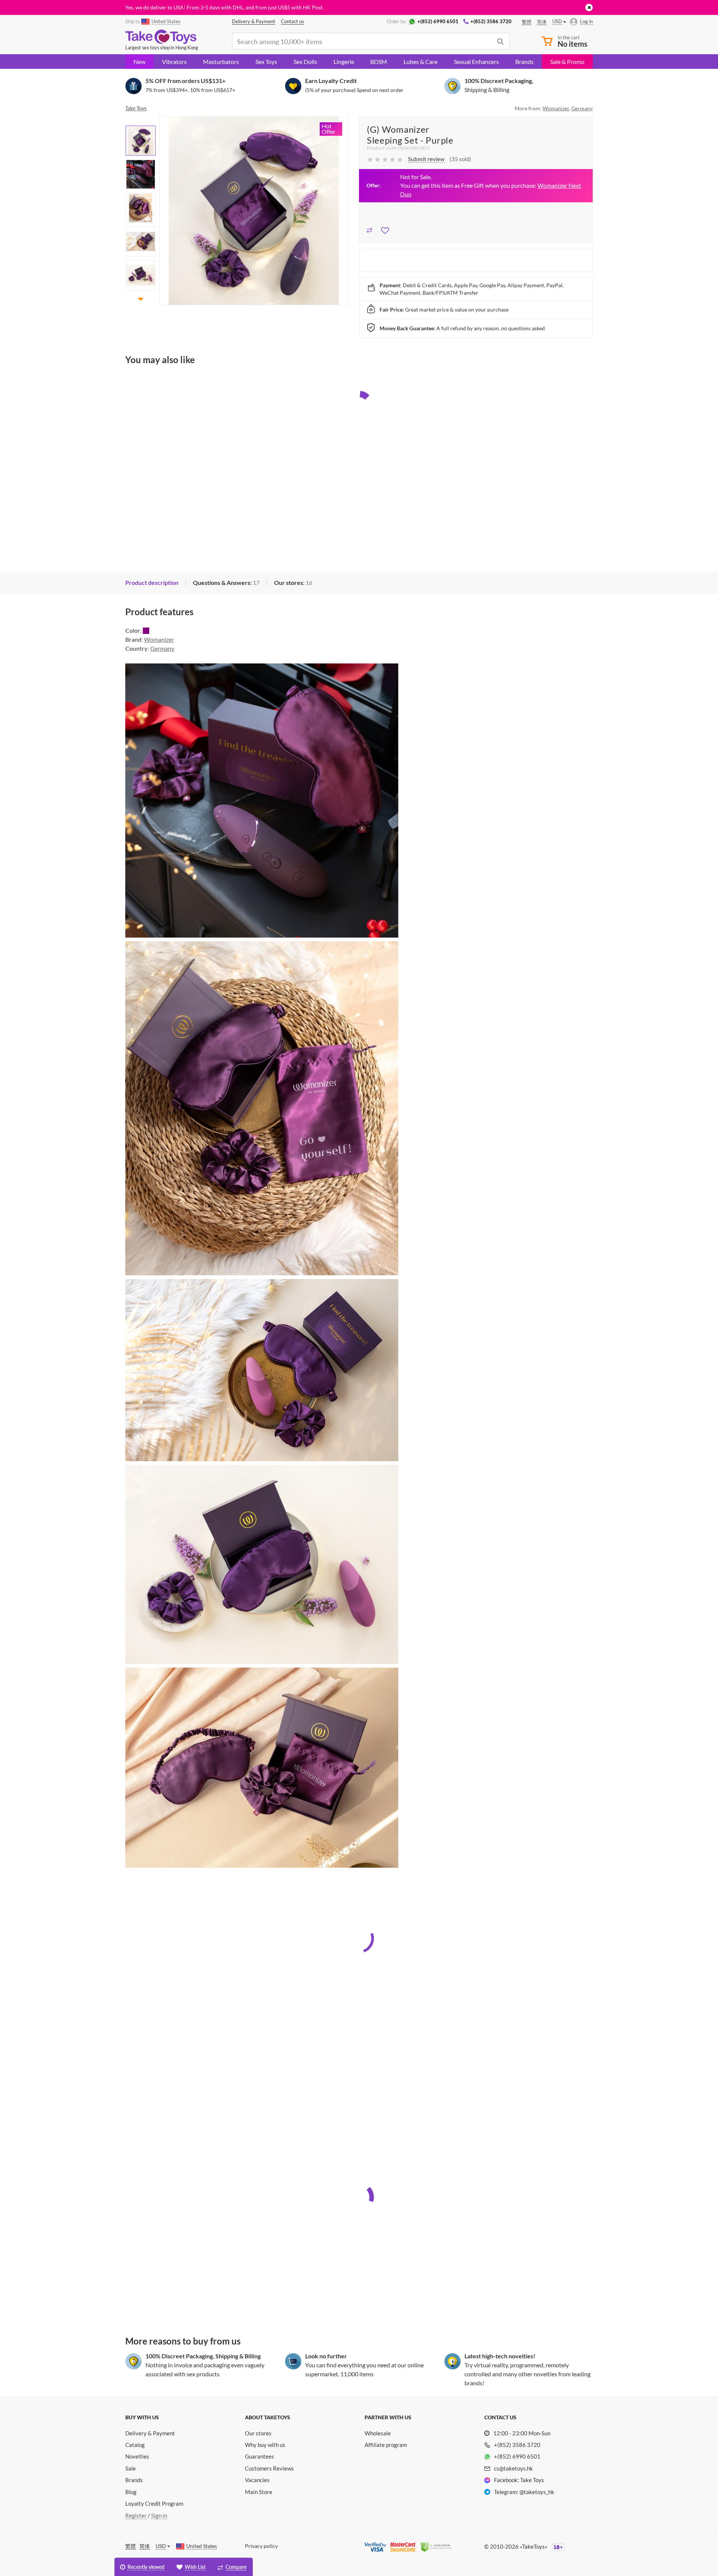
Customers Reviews (269, 2468)
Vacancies (257, 2480)
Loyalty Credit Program (154, 2503)
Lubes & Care (421, 62)
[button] (141, 121)
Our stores (258, 2433)
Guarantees (260, 2456)
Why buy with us (265, 2445)
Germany (582, 108)
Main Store (259, 2492)
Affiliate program (386, 2445)
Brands (524, 62)
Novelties (137, 2456)
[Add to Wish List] (385, 229)
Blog (131, 2492)
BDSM (379, 62)
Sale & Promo (567, 62)
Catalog (135, 2445)
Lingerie (344, 62)
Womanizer (556, 108)
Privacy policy (261, 2546)
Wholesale (378, 2433)
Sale (131, 2468)
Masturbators (221, 62)
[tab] (152, 583)
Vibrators (174, 62)
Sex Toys (266, 62)
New (139, 62)
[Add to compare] (370, 229)
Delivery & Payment (150, 2433)
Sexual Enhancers (476, 62)
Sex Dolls (305, 62)
